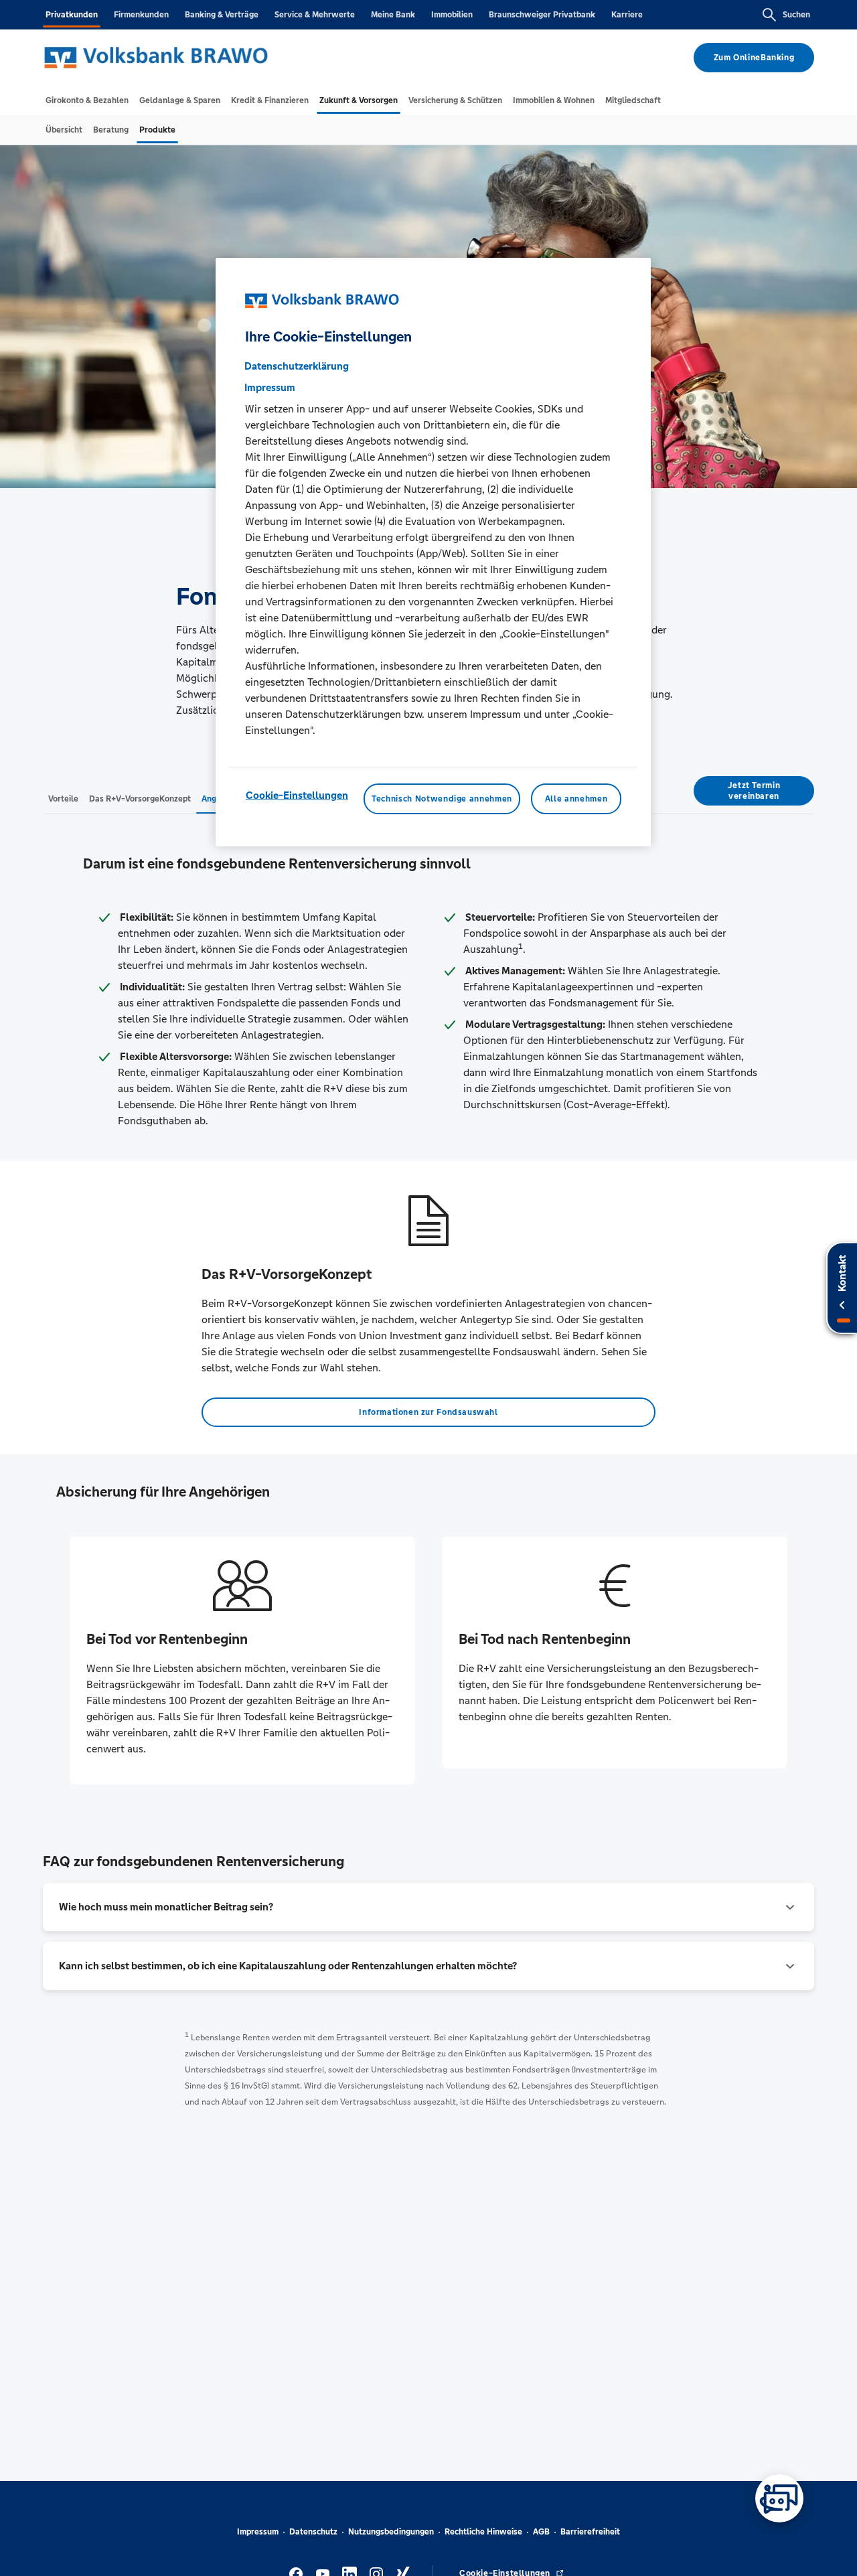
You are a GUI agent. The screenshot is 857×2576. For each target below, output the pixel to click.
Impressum (258, 2532)
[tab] (87, 100)
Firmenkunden (141, 15)
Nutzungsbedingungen (391, 2532)
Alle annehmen (576, 799)
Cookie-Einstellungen (297, 795)
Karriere (627, 15)
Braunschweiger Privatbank (542, 15)
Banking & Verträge (222, 15)
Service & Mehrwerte (315, 15)
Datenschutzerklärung (297, 366)
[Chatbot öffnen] (779, 2498)
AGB (541, 2532)
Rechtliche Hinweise (483, 2532)
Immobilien (452, 15)
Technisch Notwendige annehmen (442, 799)
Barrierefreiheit (590, 2532)
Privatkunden (72, 15)
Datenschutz (313, 2532)
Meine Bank (393, 15)
